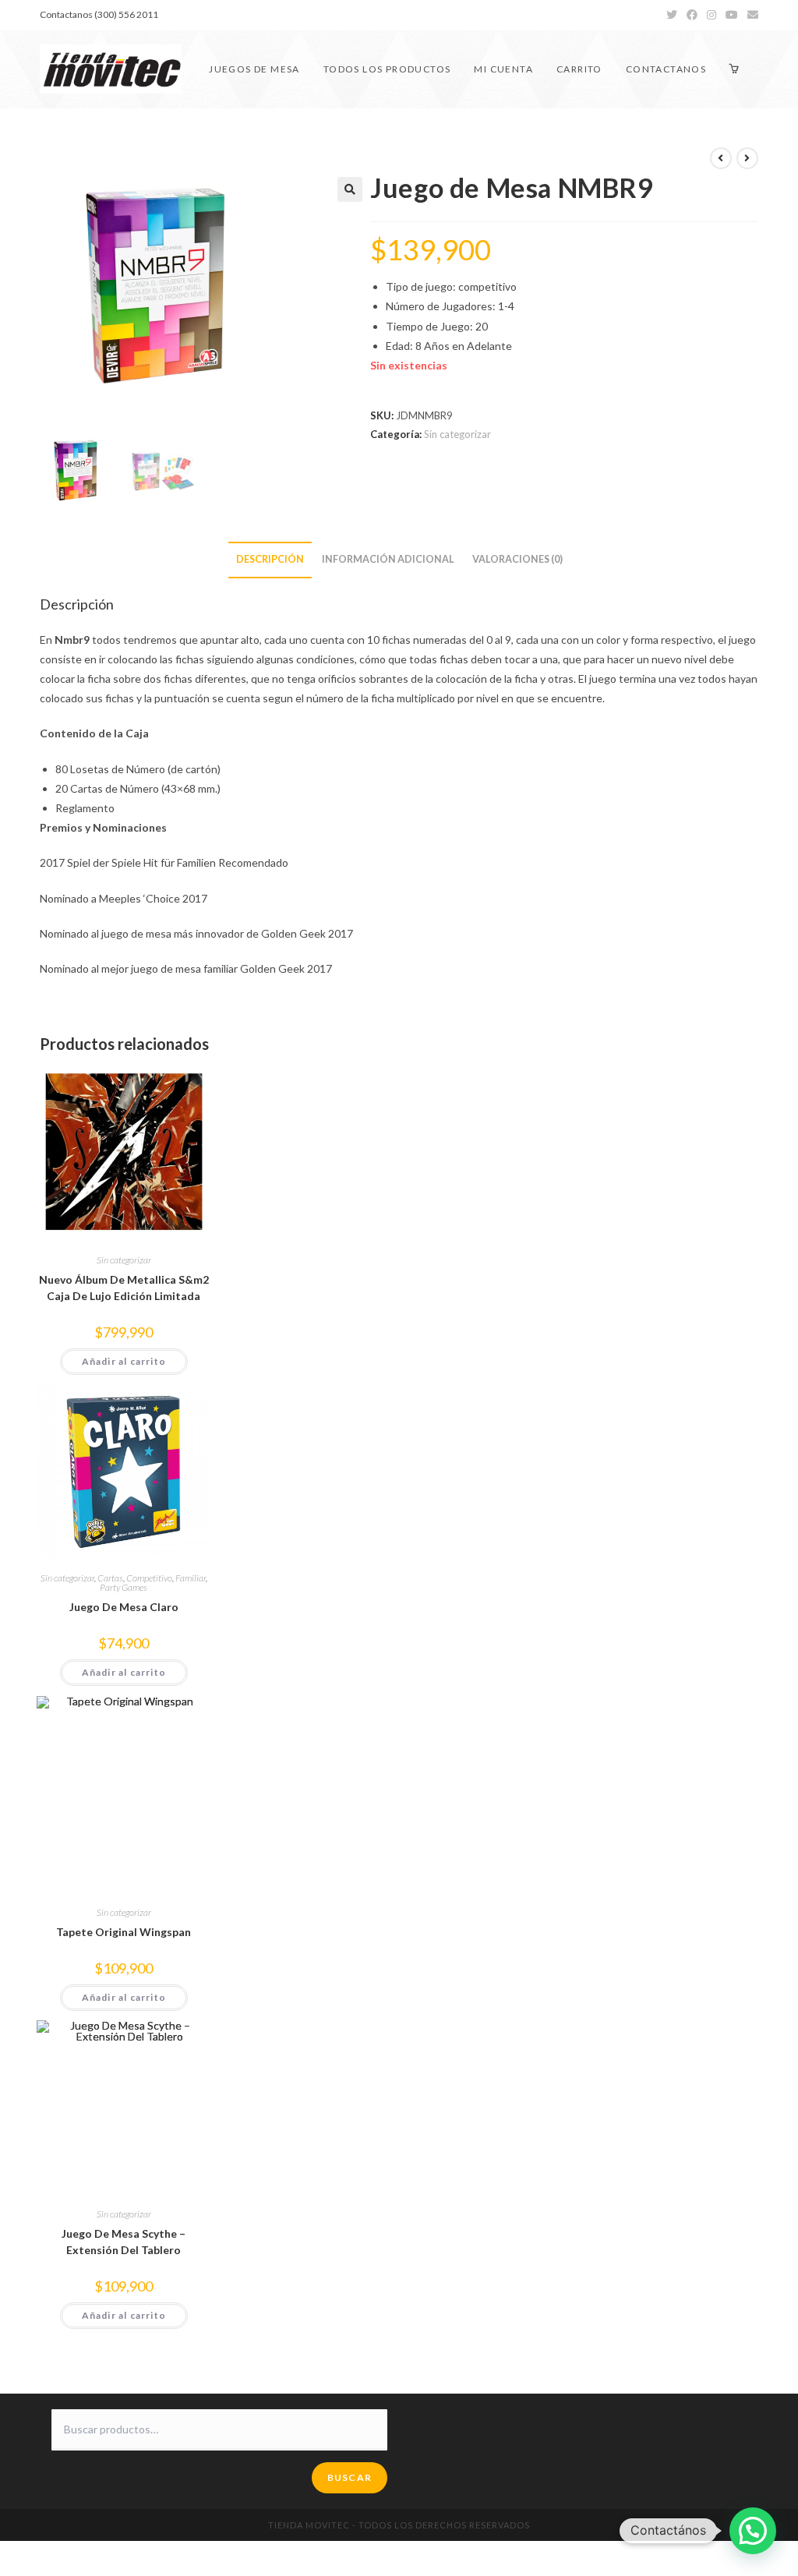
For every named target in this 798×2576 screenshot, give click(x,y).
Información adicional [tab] (388, 559)
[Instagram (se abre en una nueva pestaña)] (711, 15)
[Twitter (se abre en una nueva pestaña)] (672, 15)
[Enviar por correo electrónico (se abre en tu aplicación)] (750, 15)
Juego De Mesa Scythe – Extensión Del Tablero (124, 2242)
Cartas (110, 1578)
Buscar (350, 2477)
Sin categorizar (457, 434)
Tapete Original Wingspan (124, 1932)
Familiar (191, 1578)
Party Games (124, 1587)
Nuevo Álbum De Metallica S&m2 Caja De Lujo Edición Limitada (124, 1288)
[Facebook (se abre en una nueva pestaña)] (692, 15)
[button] (350, 189)
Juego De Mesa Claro (124, 1607)
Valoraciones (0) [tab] (517, 559)
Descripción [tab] (270, 559)
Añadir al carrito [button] (124, 1361)
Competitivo (149, 1578)
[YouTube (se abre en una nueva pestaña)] (732, 15)
